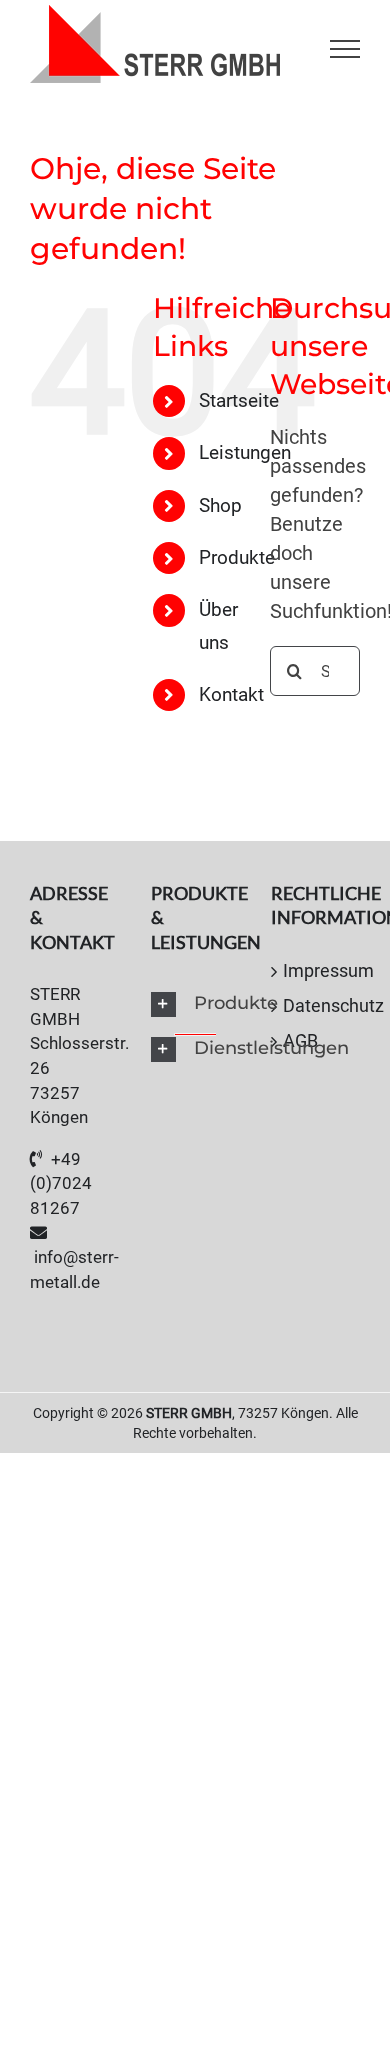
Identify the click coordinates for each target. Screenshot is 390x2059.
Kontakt (231, 694)
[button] (195, 1004)
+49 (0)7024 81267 (61, 1183)
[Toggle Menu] (345, 49)
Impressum (316, 970)
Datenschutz (316, 1005)
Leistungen (245, 452)
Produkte (237, 557)
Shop (220, 505)
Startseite (239, 400)
